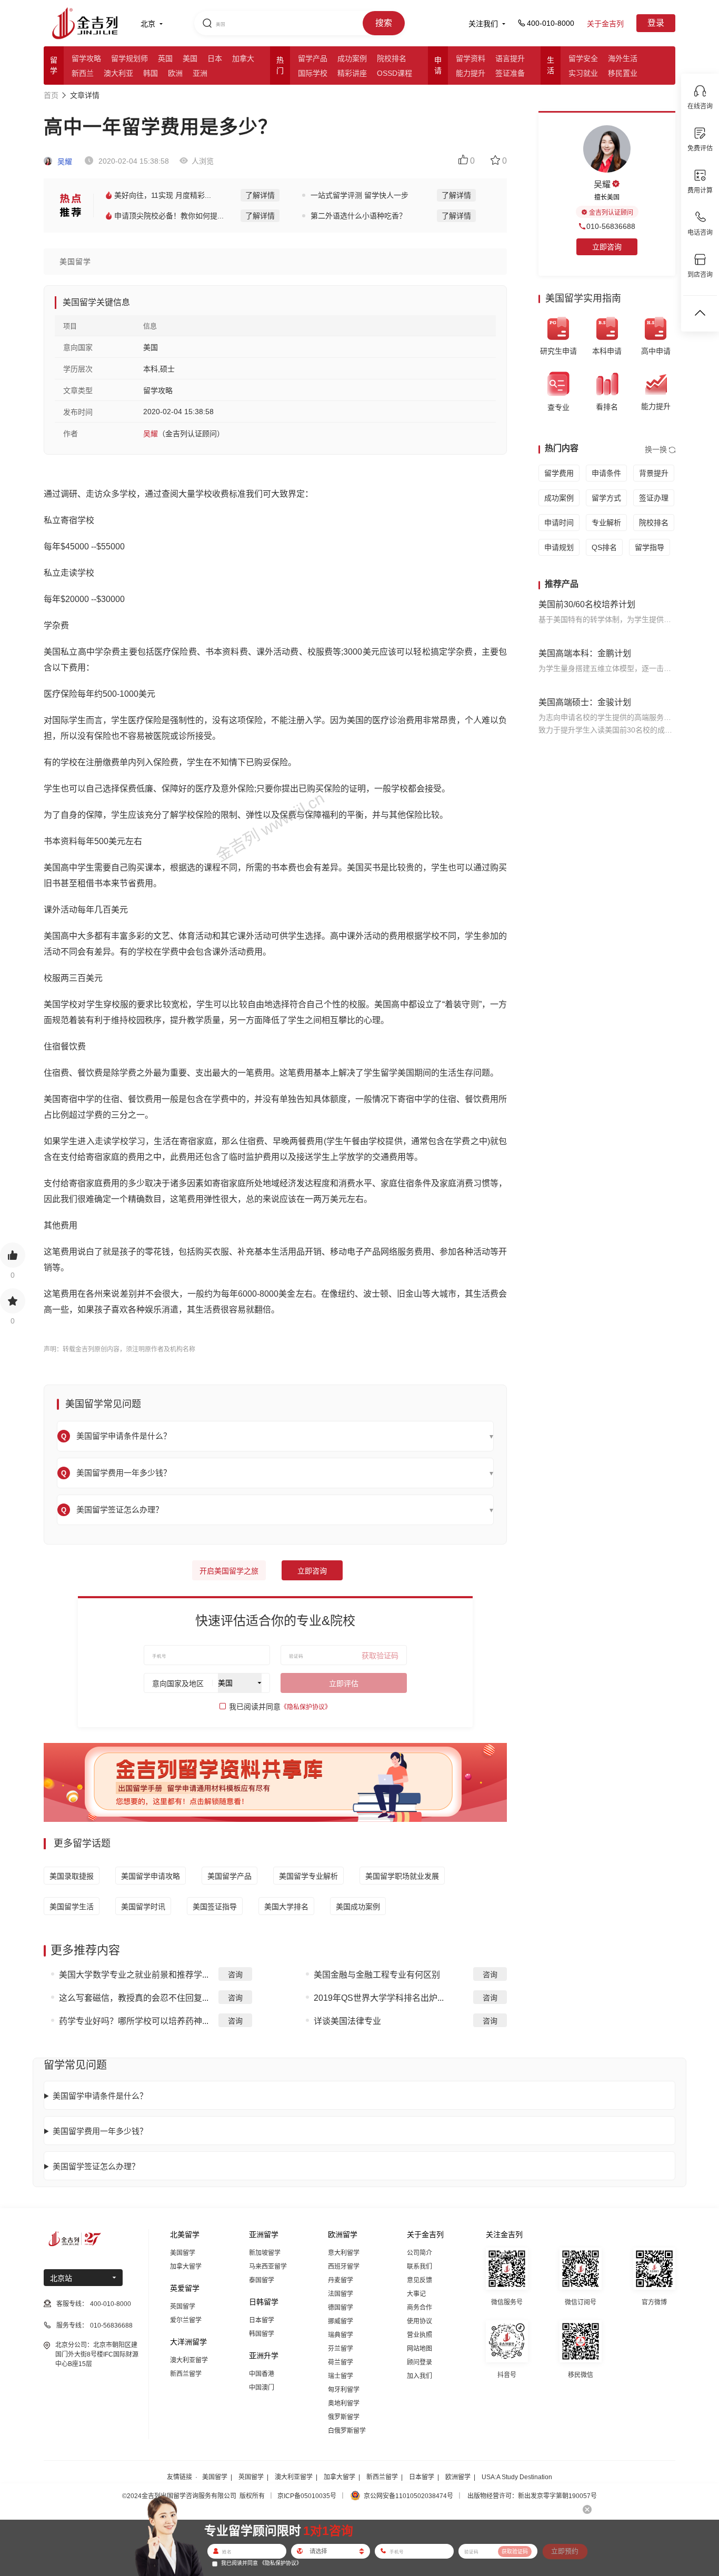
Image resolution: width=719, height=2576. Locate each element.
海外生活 (623, 58)
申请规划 (559, 547)
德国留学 (341, 2308)
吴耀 (64, 162)
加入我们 (420, 2376)
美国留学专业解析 (308, 1876)
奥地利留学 (344, 2403)
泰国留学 (262, 2280)
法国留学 (341, 2294)
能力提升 (471, 73)
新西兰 (83, 73)
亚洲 (200, 73)
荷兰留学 (341, 2362)
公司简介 (420, 2253)
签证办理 (654, 498)
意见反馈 (420, 2280)
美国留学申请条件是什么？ (100, 2096)
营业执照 (420, 2335)
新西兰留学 (186, 2374)
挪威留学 (341, 2321)
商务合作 (420, 2308)
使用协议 (420, 2321)
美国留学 (183, 2253)
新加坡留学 (265, 2253)
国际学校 (313, 73)
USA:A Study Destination (517, 2477)
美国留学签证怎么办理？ (96, 2166)
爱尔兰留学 (186, 2320)
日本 (215, 58)
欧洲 (175, 73)
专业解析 (606, 523)
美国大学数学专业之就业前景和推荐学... (134, 1975)
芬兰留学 (341, 2349)
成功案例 (352, 58)
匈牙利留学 (344, 2390)
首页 (51, 95)
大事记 (416, 2294)
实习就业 (583, 73)
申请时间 (559, 523)
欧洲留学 (458, 2477)
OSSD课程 (395, 73)
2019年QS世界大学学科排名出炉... (379, 1998)
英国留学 (183, 2307)
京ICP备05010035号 (307, 2496)
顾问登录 (420, 2362)
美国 (190, 58)
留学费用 (559, 473)
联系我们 (420, 2267)
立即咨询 (312, 1571)
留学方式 (606, 498)
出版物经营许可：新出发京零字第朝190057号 (532, 2496)
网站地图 (420, 2349)
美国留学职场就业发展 (402, 1876)
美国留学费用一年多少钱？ (100, 2131)
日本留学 (262, 2320)
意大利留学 (344, 2253)
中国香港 (262, 2374)
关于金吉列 (605, 24)
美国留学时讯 (143, 1907)
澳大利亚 (118, 73)
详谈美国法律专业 (347, 2021)
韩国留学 (262, 2334)
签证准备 (510, 73)
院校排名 (392, 58)
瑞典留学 (341, 2335)
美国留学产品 (229, 1876)
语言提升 (510, 58)
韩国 (151, 73)
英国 (165, 58)
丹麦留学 (341, 2280)
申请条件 (606, 473)
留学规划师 (129, 58)
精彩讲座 (352, 73)
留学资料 (471, 58)
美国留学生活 (72, 1907)
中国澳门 (262, 2388)
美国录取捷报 (72, 1876)
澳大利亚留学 (189, 2360)
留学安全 (583, 58)
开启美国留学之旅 (229, 1571)
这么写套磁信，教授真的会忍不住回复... (134, 1998)
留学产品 (313, 58)
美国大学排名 (286, 1907)
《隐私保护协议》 (306, 1707)
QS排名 (604, 547)
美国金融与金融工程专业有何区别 (377, 1975)
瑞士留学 (341, 2376)
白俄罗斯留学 (347, 2431)
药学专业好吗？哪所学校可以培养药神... (134, 2021)
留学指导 (650, 547)
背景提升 (654, 473)
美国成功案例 (358, 1907)
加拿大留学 (186, 2267)
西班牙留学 (344, 2267)
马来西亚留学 (268, 2267)
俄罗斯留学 (344, 2417)
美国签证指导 (215, 1907)
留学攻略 (86, 58)
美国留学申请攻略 (151, 1876)
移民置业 (623, 73)
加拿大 (243, 58)
